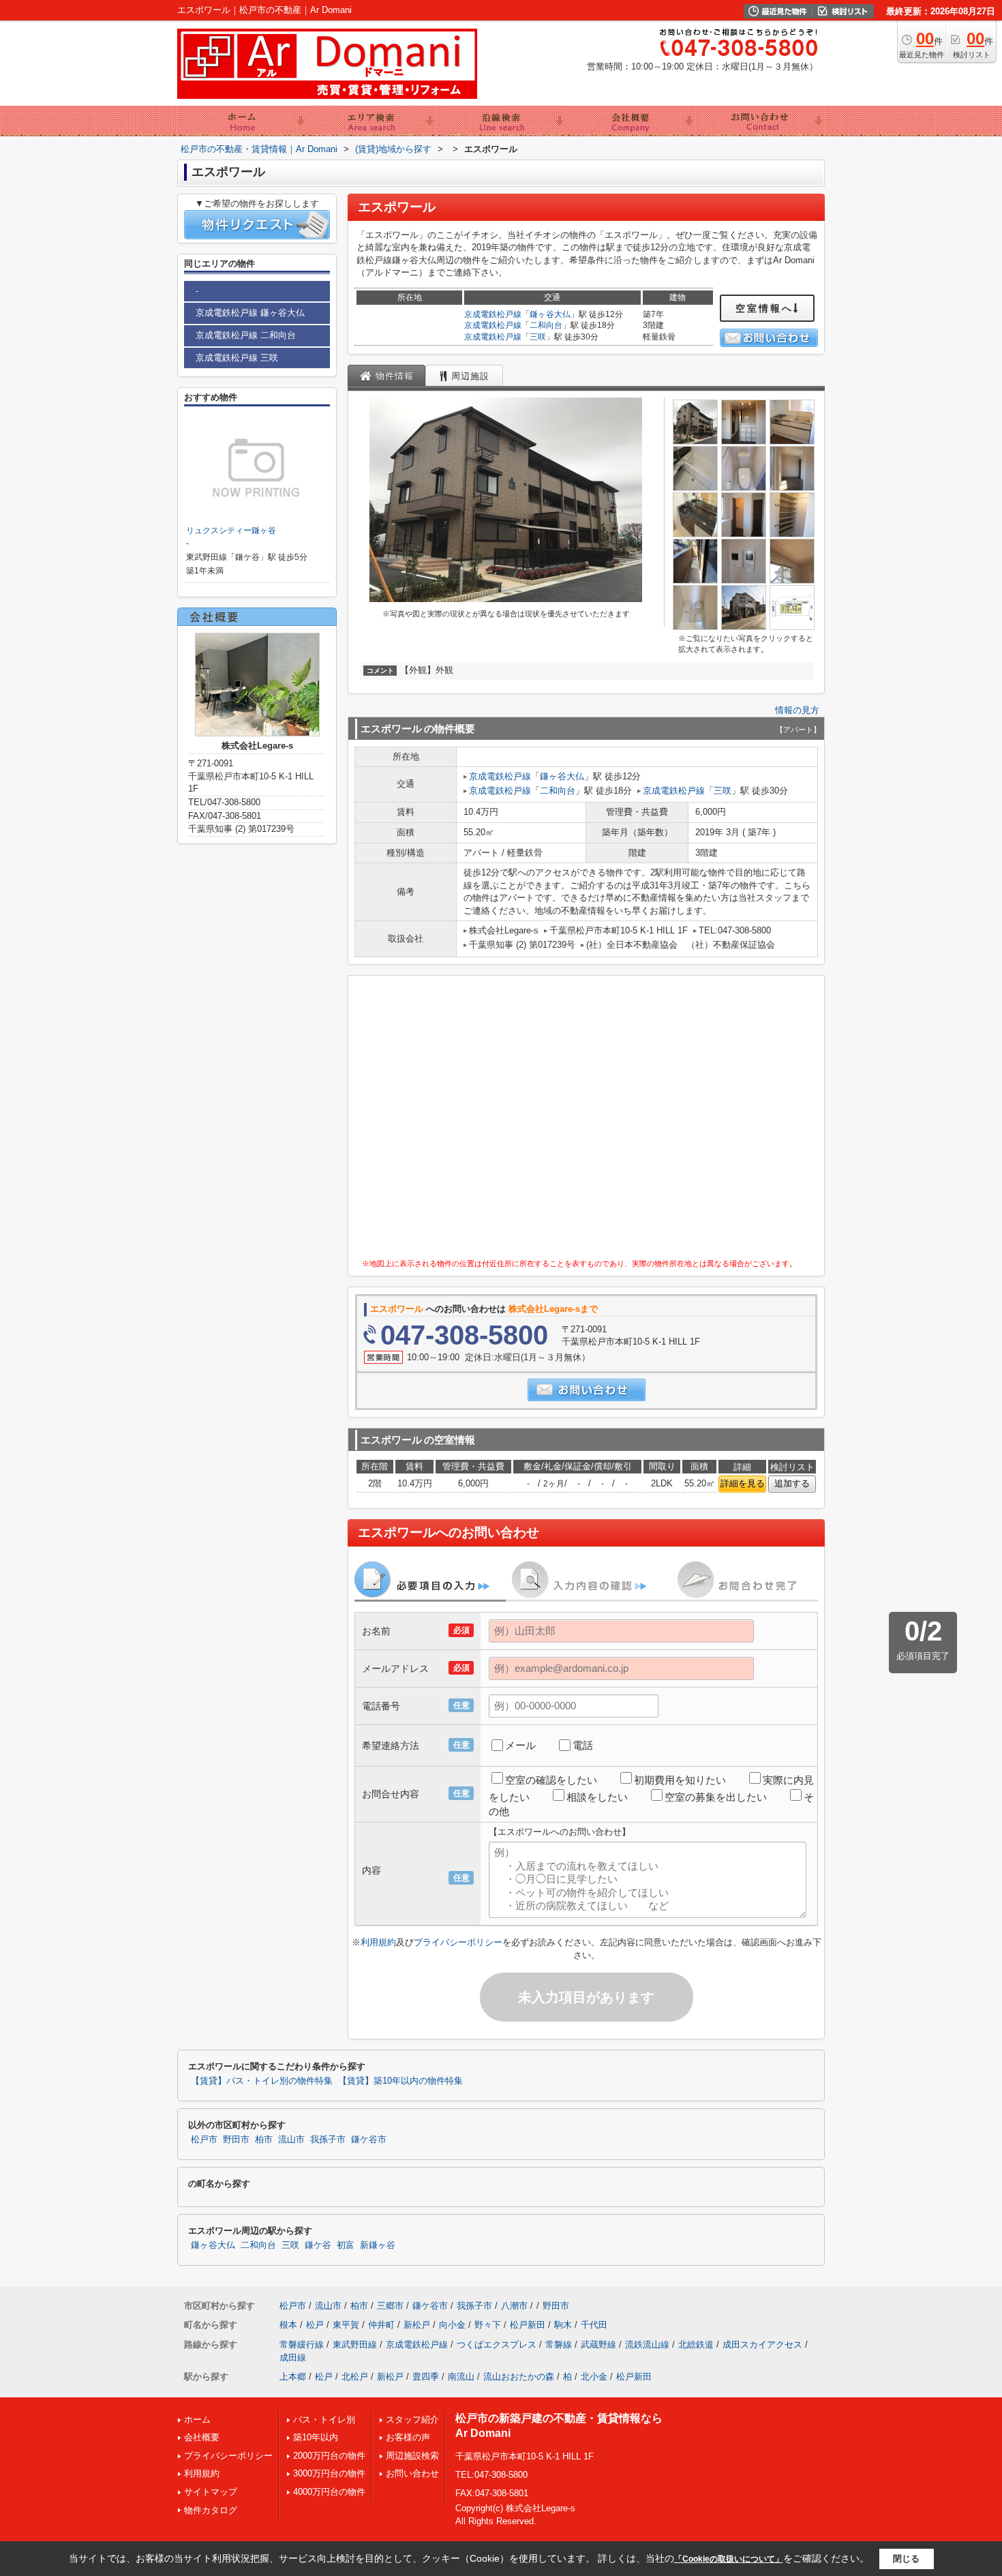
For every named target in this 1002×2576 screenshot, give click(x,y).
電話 (583, 1745)
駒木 (563, 2325)
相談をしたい (597, 1797)
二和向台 (546, 325)
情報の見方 (797, 710)
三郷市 (390, 2306)
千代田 (594, 2325)
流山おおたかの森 (519, 2377)
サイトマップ (211, 2492)
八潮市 (514, 2306)
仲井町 (381, 2325)
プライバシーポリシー (458, 1942)
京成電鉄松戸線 (493, 314)
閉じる (906, 2559)
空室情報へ (764, 308)
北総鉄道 (696, 2345)
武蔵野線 (598, 2345)
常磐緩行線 (302, 2345)
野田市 (236, 2140)
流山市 (291, 2140)
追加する (792, 1483)
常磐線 (559, 2345)
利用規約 (378, 1942)
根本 (288, 2325)
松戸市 (204, 2140)
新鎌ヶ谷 (378, 2245)
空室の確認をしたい (551, 1780)
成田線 (293, 2357)
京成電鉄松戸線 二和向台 (246, 335)
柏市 (264, 2140)
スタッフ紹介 (412, 2420)
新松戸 (417, 2325)
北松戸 (355, 2377)
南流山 (461, 2377)
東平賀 (346, 2325)
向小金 (452, 2325)
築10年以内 (316, 2437)
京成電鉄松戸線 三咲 (237, 358)
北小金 (594, 2377)
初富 (346, 2245)
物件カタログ (211, 2510)
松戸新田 (528, 2325)
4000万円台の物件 (329, 2492)
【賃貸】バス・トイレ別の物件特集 (262, 2081)
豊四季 (426, 2377)
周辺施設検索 (412, 2456)
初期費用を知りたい (680, 1780)
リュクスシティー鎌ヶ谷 (231, 530)
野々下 (488, 2325)
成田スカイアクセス (762, 2345)
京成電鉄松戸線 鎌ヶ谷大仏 (250, 313)
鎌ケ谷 (318, 2245)
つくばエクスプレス (497, 2345)
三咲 (538, 337)
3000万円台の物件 (329, 2473)
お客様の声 (408, 2437)
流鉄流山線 (647, 2345)
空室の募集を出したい (716, 1797)
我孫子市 (328, 2140)
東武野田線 (355, 2345)
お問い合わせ (412, 2473)
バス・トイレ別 (324, 2420)
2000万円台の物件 (329, 2456)
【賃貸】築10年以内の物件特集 (400, 2081)
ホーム (197, 2420)
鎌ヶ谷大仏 (550, 314)
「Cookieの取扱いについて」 (729, 2559)
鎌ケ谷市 (369, 2140)
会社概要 (202, 2437)
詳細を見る (743, 1483)
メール (520, 1745)
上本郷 (293, 2377)
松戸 (315, 2325)
